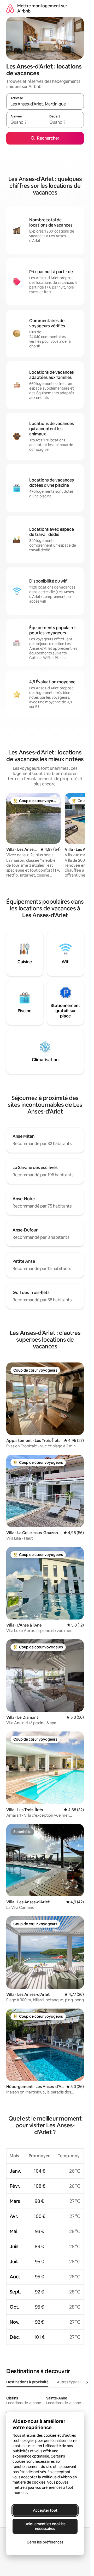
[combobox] (45, 104)
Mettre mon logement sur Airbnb (42, 8)
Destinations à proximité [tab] (27, 2382)
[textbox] (26, 122)
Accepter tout (45, 2510)
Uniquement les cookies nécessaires (45, 2526)
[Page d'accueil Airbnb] (10, 8)
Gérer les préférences (45, 2542)
